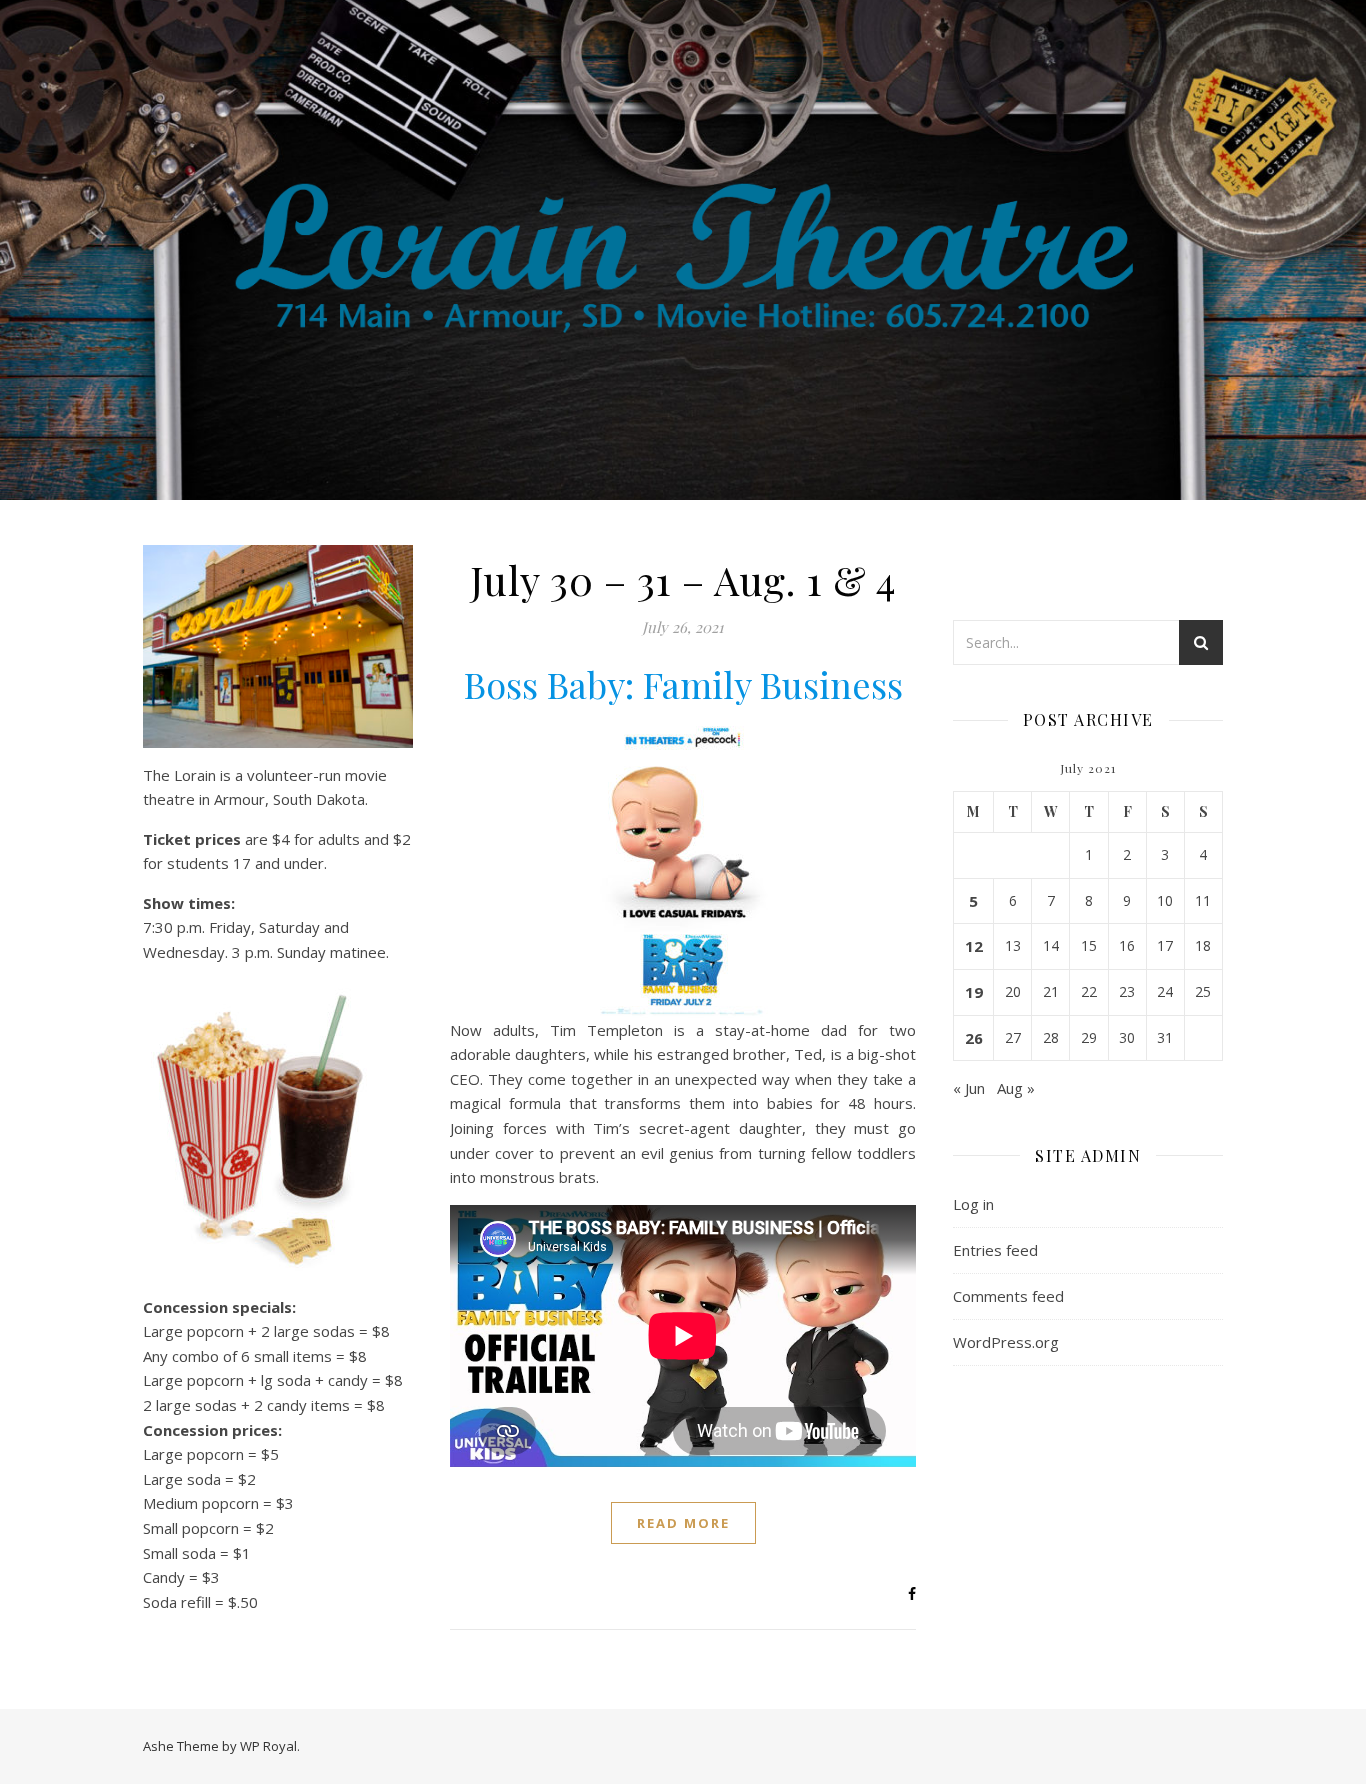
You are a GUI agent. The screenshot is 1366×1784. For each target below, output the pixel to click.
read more (683, 1523)
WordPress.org (1006, 1342)
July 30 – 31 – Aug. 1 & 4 (683, 579)
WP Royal (268, 1746)
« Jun (969, 1088)
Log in (973, 1204)
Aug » (1016, 1088)
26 (974, 1038)
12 (974, 946)
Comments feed (1008, 1296)
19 (974, 992)
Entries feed (995, 1250)
